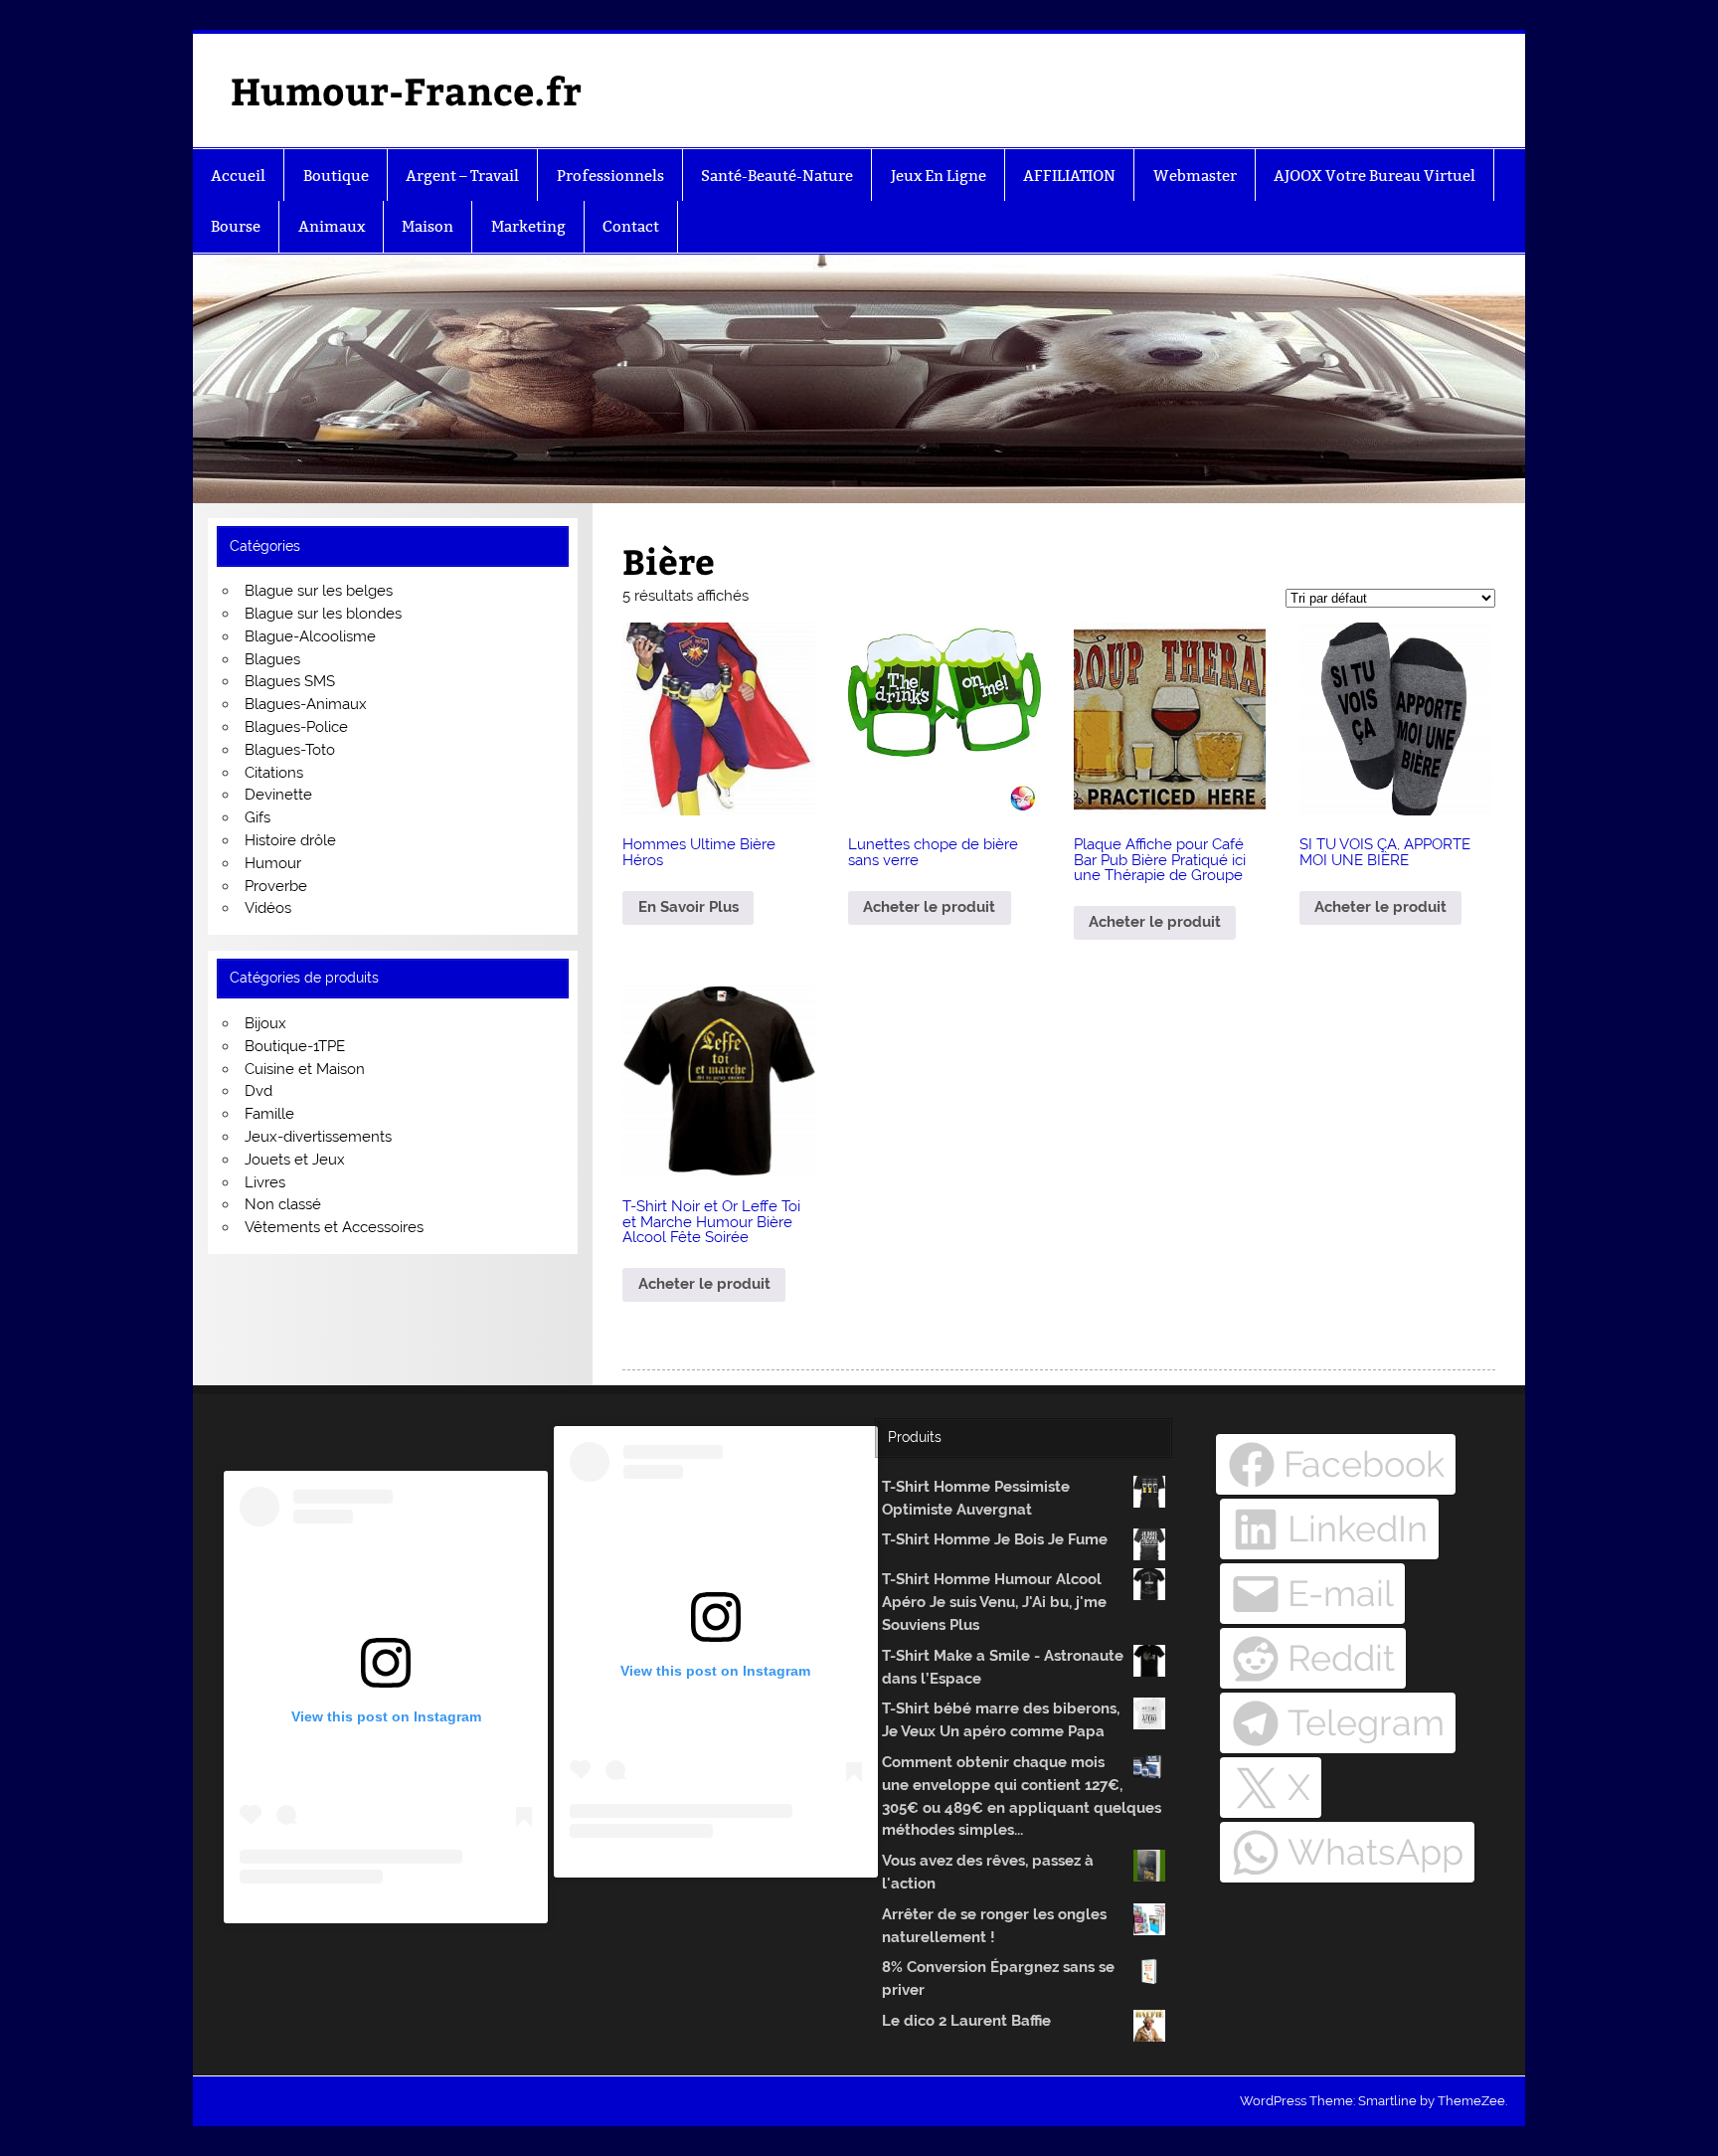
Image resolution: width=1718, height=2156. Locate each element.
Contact (631, 226)
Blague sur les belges (319, 591)
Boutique (336, 176)
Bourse (236, 226)
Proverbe (276, 886)
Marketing (528, 226)
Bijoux (265, 1023)
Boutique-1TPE (295, 1046)
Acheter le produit (929, 907)
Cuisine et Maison (305, 1069)
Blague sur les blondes (323, 614)
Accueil (238, 176)
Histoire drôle (290, 840)
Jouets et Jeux (295, 1160)
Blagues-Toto (290, 750)
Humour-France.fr (406, 90)
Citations (274, 773)
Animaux (332, 226)
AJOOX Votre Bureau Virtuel (1374, 176)
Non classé (283, 1204)
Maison (428, 226)
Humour (273, 863)
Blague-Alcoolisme (310, 636)
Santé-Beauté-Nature (777, 176)
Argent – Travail (462, 176)
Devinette (278, 795)
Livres (265, 1182)
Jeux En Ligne (939, 176)
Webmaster (1195, 176)
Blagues (272, 659)
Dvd (258, 1091)
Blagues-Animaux (306, 704)
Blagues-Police (296, 727)
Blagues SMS (290, 681)
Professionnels (610, 176)
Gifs (258, 817)
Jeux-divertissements (318, 1137)
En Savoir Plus (688, 907)
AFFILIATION (1069, 176)
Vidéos (268, 908)
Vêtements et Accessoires (334, 1227)
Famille (269, 1114)
